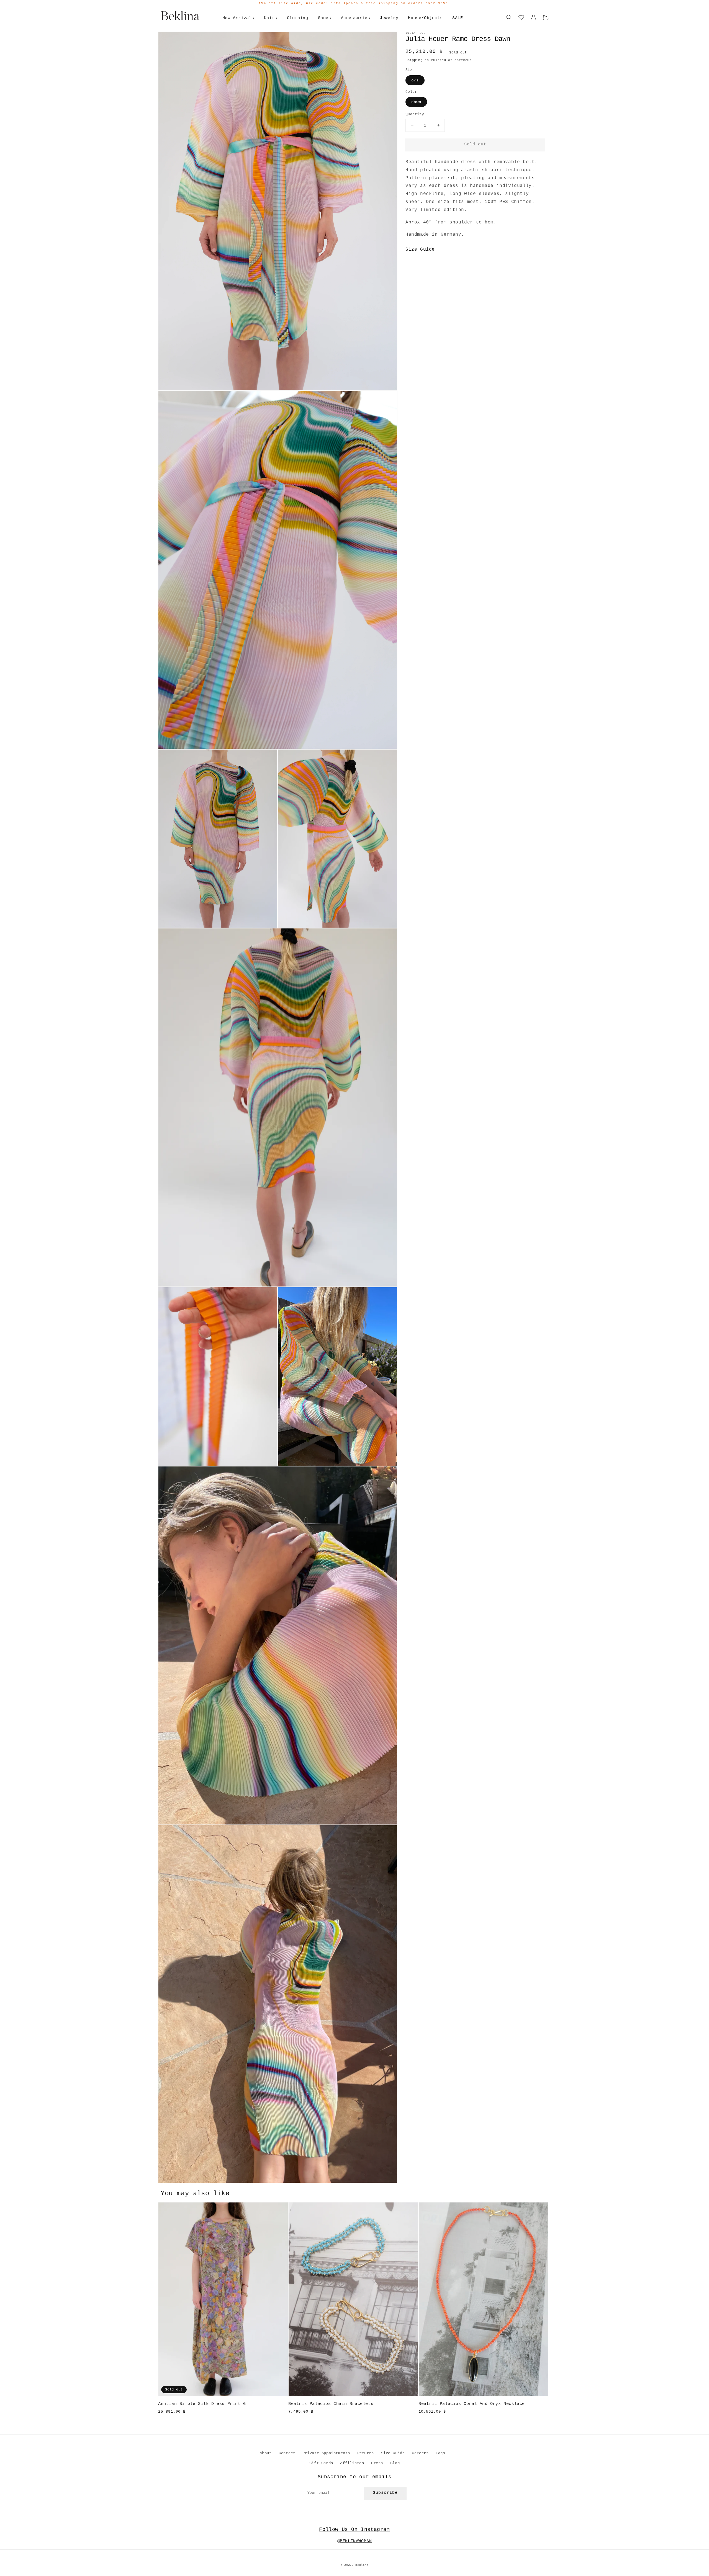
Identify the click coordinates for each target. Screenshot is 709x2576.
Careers (420, 2453)
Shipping (414, 60)
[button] (509, 17)
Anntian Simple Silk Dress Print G (202, 2404)
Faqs (440, 2453)
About (266, 2453)
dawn (416, 102)
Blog (395, 2463)
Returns (366, 2453)
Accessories (356, 18)
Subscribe (385, 2493)
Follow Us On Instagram (354, 2529)
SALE (458, 18)
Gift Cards (321, 2463)
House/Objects (425, 18)
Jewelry (389, 18)
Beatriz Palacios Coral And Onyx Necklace (472, 2404)
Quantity (415, 114)
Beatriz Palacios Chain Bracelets (331, 2404)
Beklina (362, 2565)
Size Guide (420, 249)
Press (377, 2463)
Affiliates (352, 2463)
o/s (415, 80)
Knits (271, 18)
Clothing (298, 18)
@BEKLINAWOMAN (355, 2541)
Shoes (325, 18)
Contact (287, 2453)
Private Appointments (326, 2453)
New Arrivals (238, 18)
